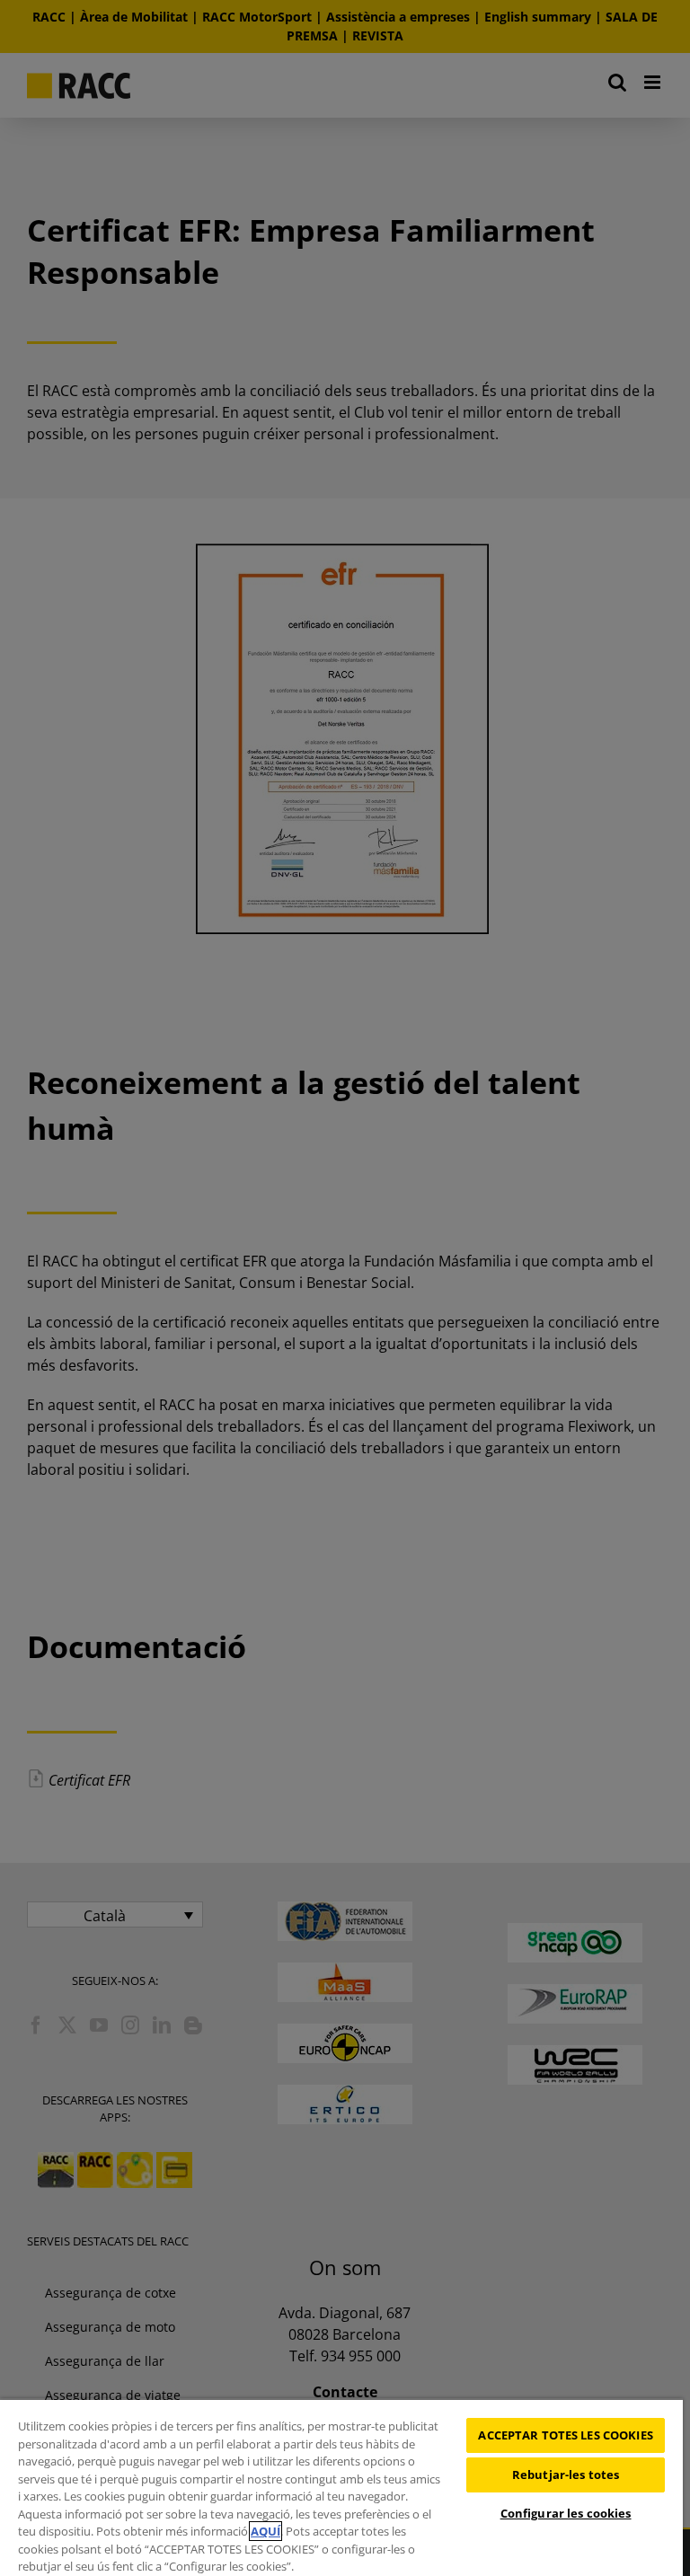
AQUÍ (265, 2531)
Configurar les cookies (566, 2513)
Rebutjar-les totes (566, 2475)
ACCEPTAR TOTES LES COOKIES (565, 2435)
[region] (341, 2487)
